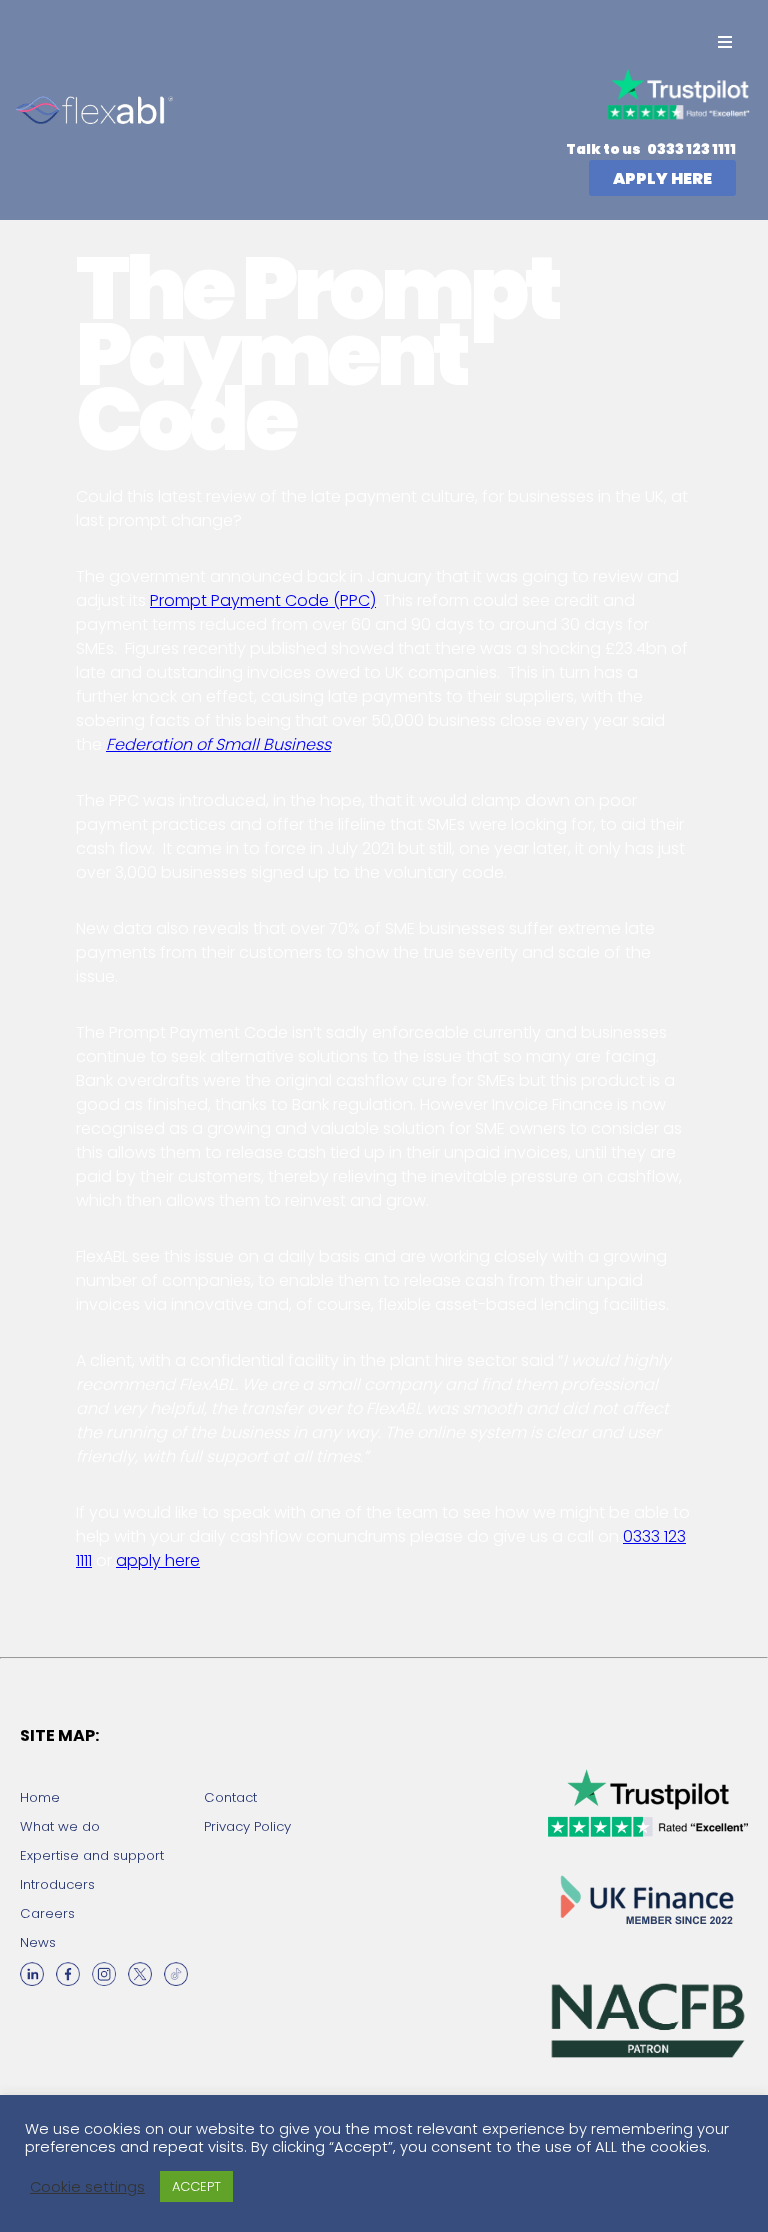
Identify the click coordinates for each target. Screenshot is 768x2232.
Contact (230, 1797)
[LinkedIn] (32, 1974)
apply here (158, 1560)
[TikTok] (176, 1974)
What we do (60, 1826)
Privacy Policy (247, 1826)
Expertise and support (92, 1855)
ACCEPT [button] (196, 2186)
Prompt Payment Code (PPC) (263, 600)
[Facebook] (68, 1974)
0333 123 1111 (689, 149)
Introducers (57, 1884)
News (38, 1942)
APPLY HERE (662, 178)
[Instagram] (104, 1974)
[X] (140, 1974)
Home (40, 1797)
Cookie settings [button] (87, 2187)
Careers (47, 1913)
